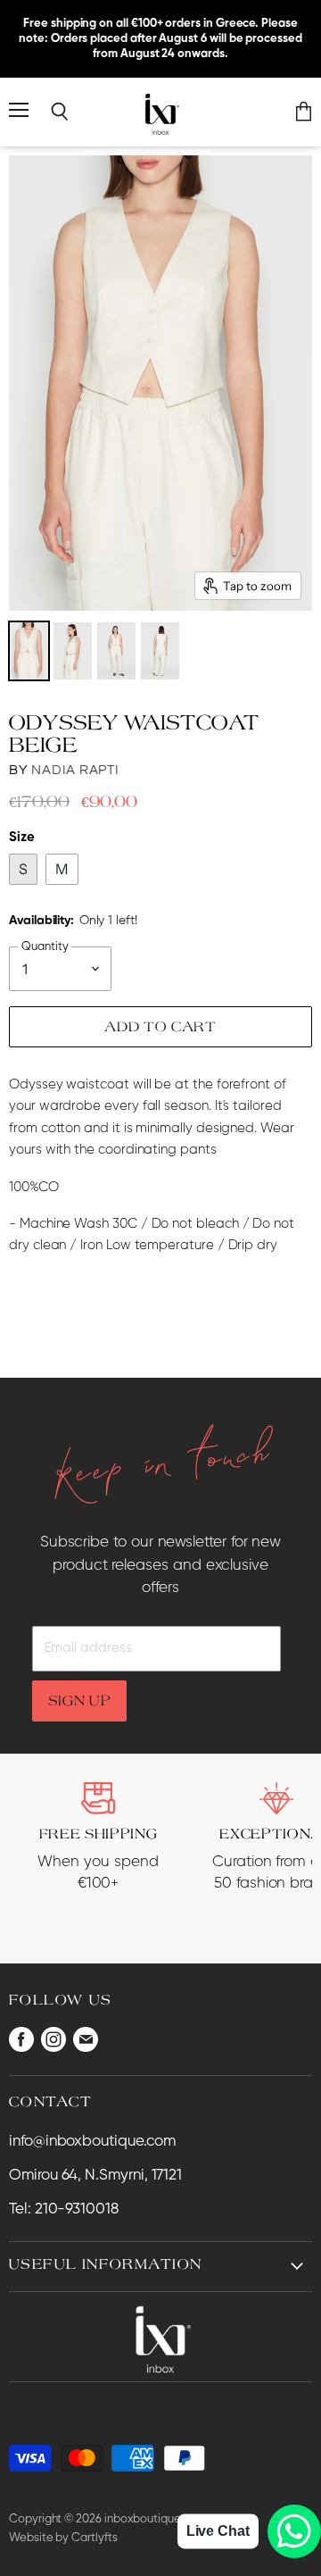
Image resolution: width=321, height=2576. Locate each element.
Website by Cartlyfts (63, 2538)
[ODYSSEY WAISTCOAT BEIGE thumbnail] (29, 651)
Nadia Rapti (75, 770)
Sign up (80, 1700)
